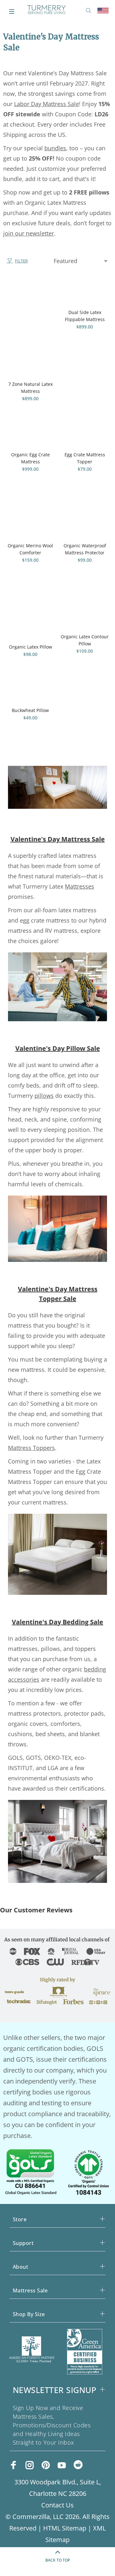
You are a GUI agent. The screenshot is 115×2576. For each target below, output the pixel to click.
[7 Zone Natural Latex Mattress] (30, 327)
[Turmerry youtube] (62, 2465)
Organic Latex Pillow (31, 647)
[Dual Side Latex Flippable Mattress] (85, 291)
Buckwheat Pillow (30, 710)
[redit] (78, 2466)
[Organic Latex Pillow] (30, 615)
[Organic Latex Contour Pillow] (85, 610)
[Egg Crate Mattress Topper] (85, 438)
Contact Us (57, 2505)
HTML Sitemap (65, 2528)
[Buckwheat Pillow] (30, 694)
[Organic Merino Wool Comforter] (30, 519)
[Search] (90, 11)
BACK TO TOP (58, 2560)
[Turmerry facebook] (14, 2465)
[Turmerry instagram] (30, 2465)
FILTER (21, 261)
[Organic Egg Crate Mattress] (30, 438)
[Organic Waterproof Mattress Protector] (85, 519)
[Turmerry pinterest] (46, 2465)
